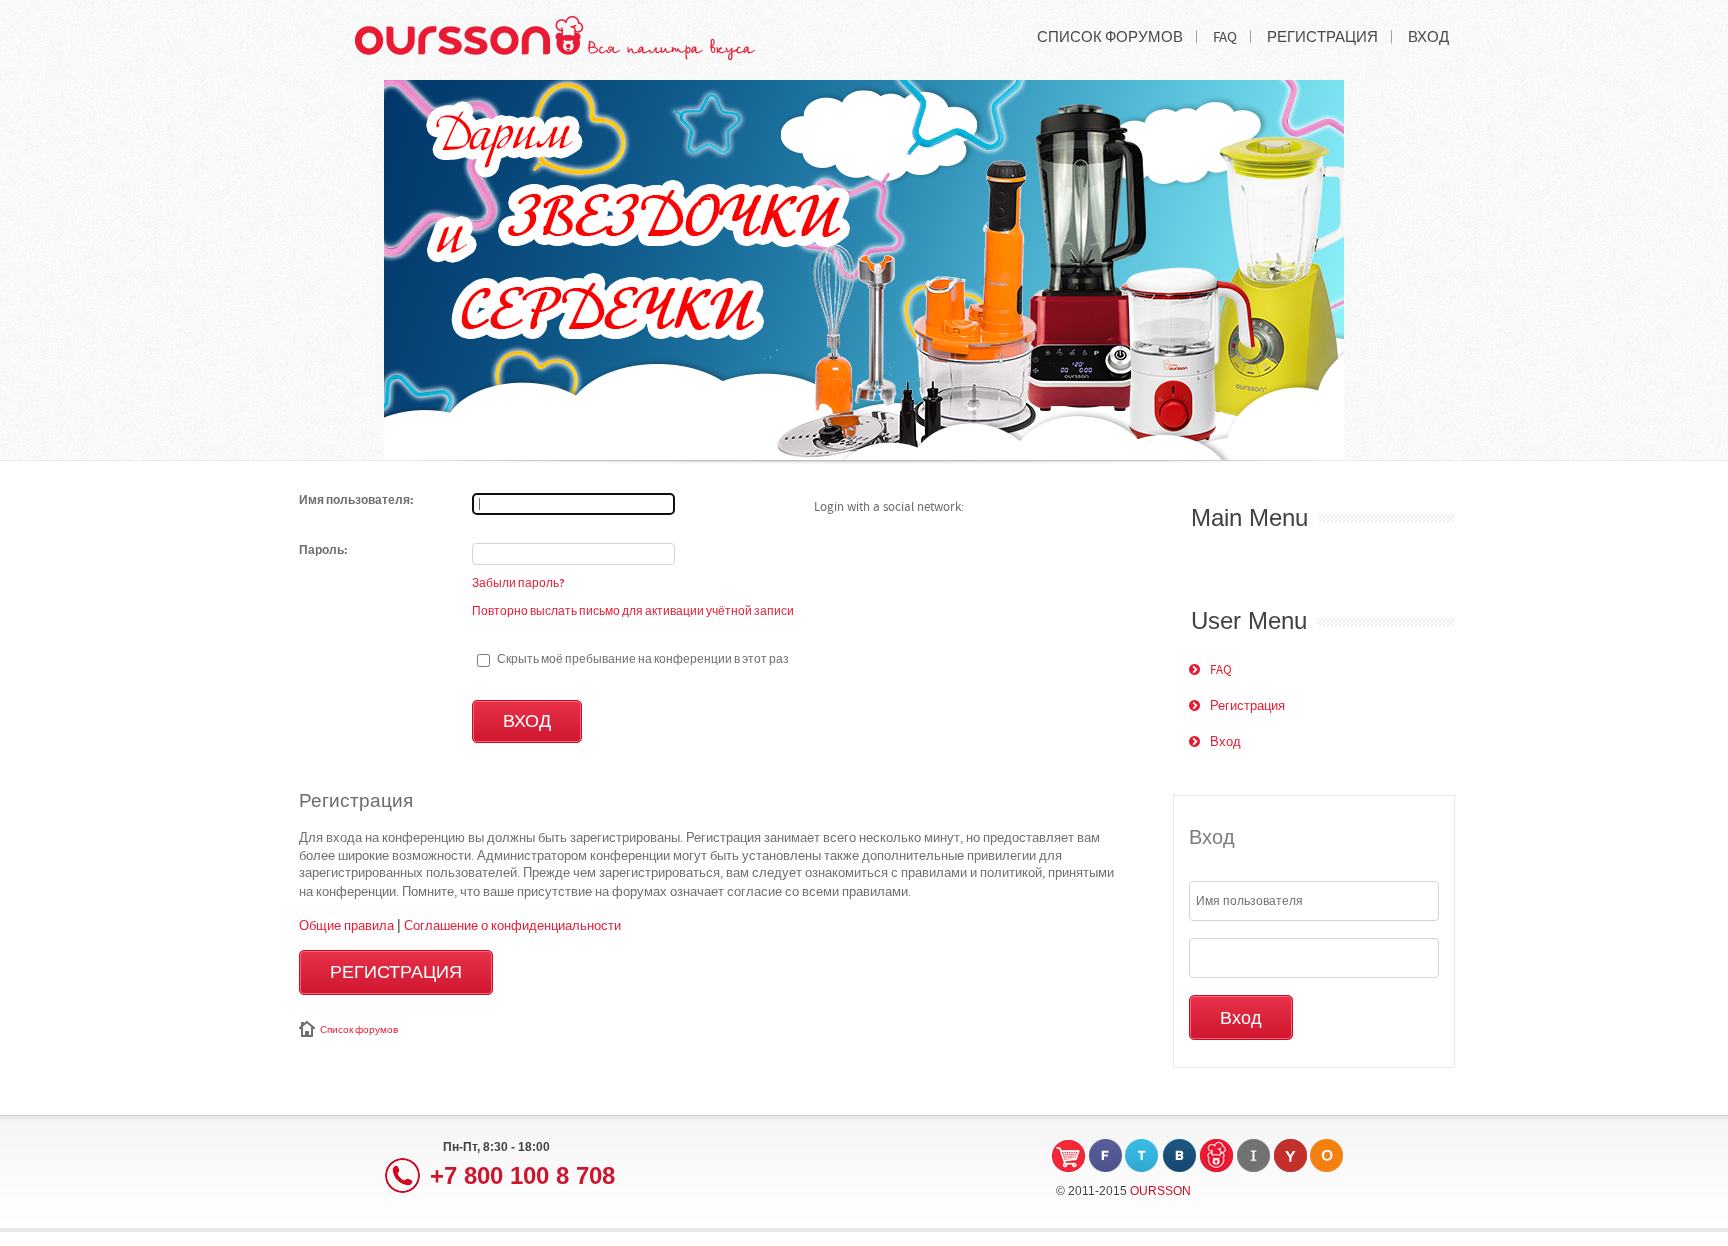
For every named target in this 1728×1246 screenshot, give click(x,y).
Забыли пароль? (518, 583)
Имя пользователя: (356, 501)
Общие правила (346, 925)
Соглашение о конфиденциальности (512, 925)
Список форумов (359, 1030)
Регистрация (396, 972)
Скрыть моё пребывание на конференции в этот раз (642, 659)
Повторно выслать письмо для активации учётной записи (633, 611)
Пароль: (323, 551)
